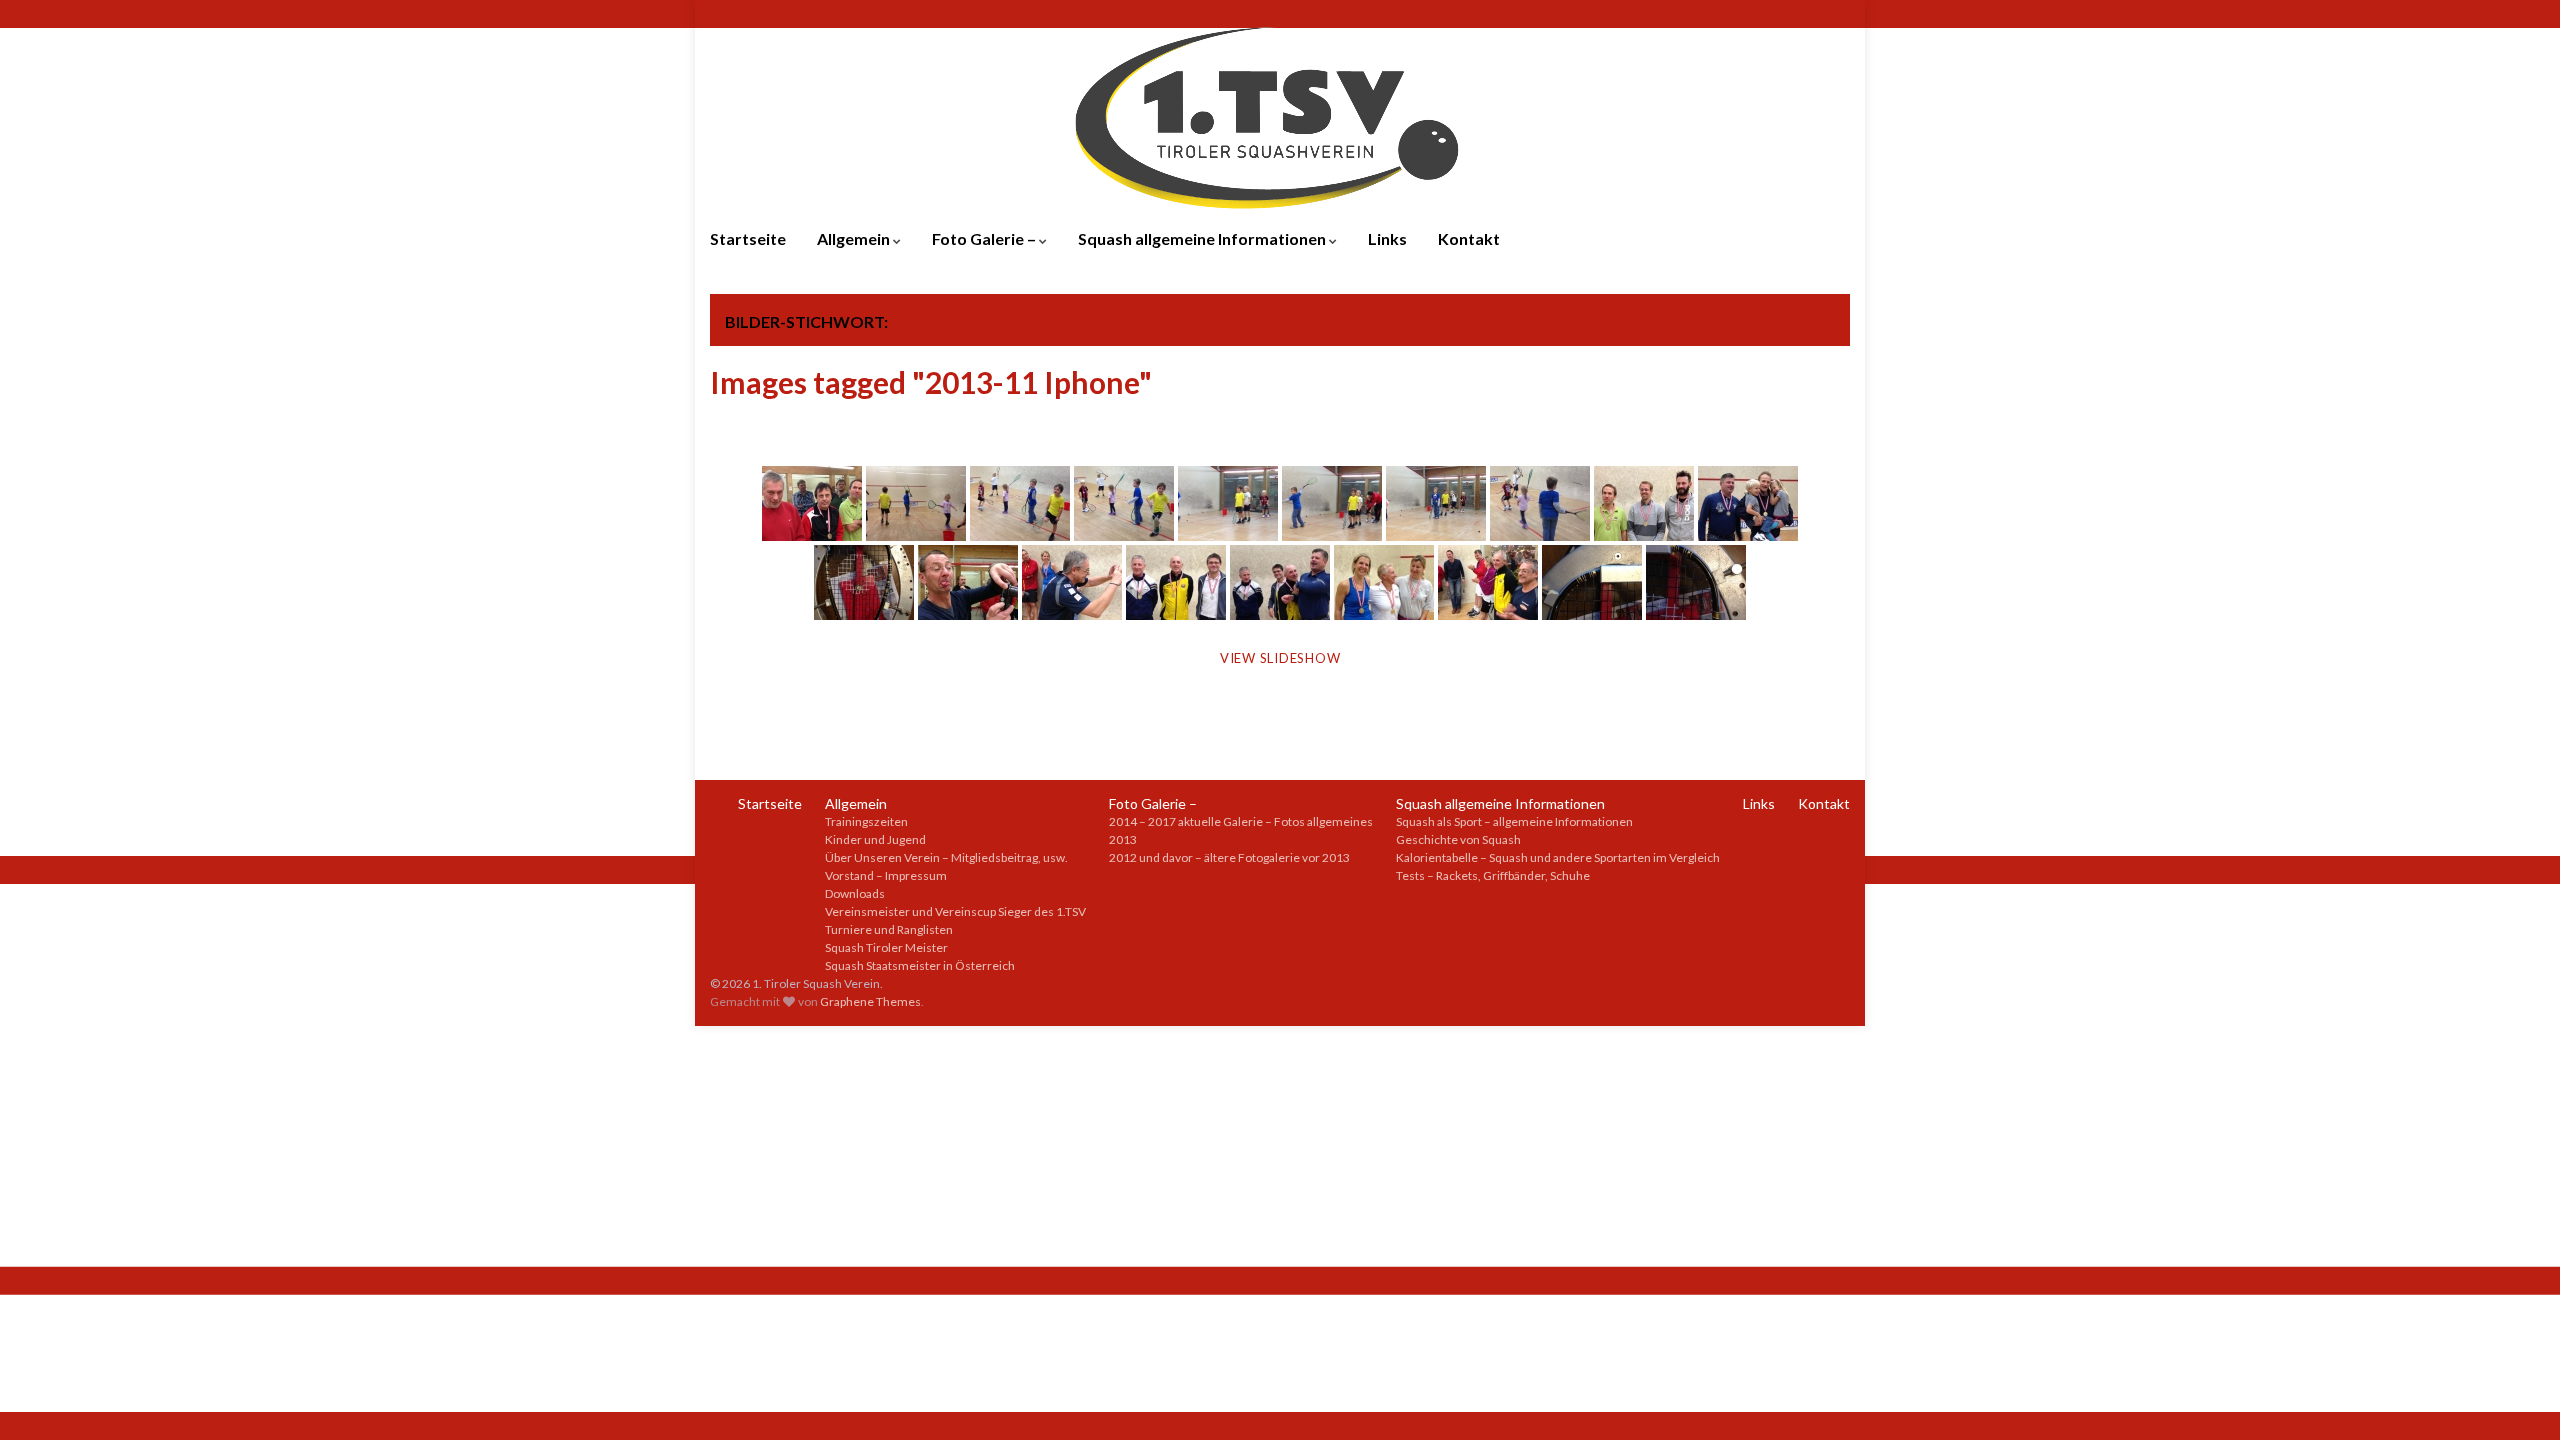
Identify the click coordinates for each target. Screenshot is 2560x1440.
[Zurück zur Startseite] (1280, 115)
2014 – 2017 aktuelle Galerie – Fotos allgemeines (1241, 821)
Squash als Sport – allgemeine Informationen (1514, 821)
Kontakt (1469, 238)
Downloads (855, 893)
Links (1387, 238)
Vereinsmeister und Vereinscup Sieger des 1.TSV (955, 911)
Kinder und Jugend (875, 839)
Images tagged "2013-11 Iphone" (931, 382)
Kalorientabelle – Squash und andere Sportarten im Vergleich (1558, 857)
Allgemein (855, 238)
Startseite (748, 238)
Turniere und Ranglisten (889, 929)
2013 (1123, 839)
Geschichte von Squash (1458, 839)
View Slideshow (1280, 658)
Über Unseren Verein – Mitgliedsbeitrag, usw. (946, 857)
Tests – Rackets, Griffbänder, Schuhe (1493, 875)
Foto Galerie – (985, 238)
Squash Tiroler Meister (886, 947)
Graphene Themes (870, 1001)
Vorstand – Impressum (886, 875)
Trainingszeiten (866, 821)
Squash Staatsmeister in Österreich (920, 965)
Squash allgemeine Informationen (1203, 238)
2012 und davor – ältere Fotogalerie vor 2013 (1229, 857)
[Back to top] (2515, 1395)
